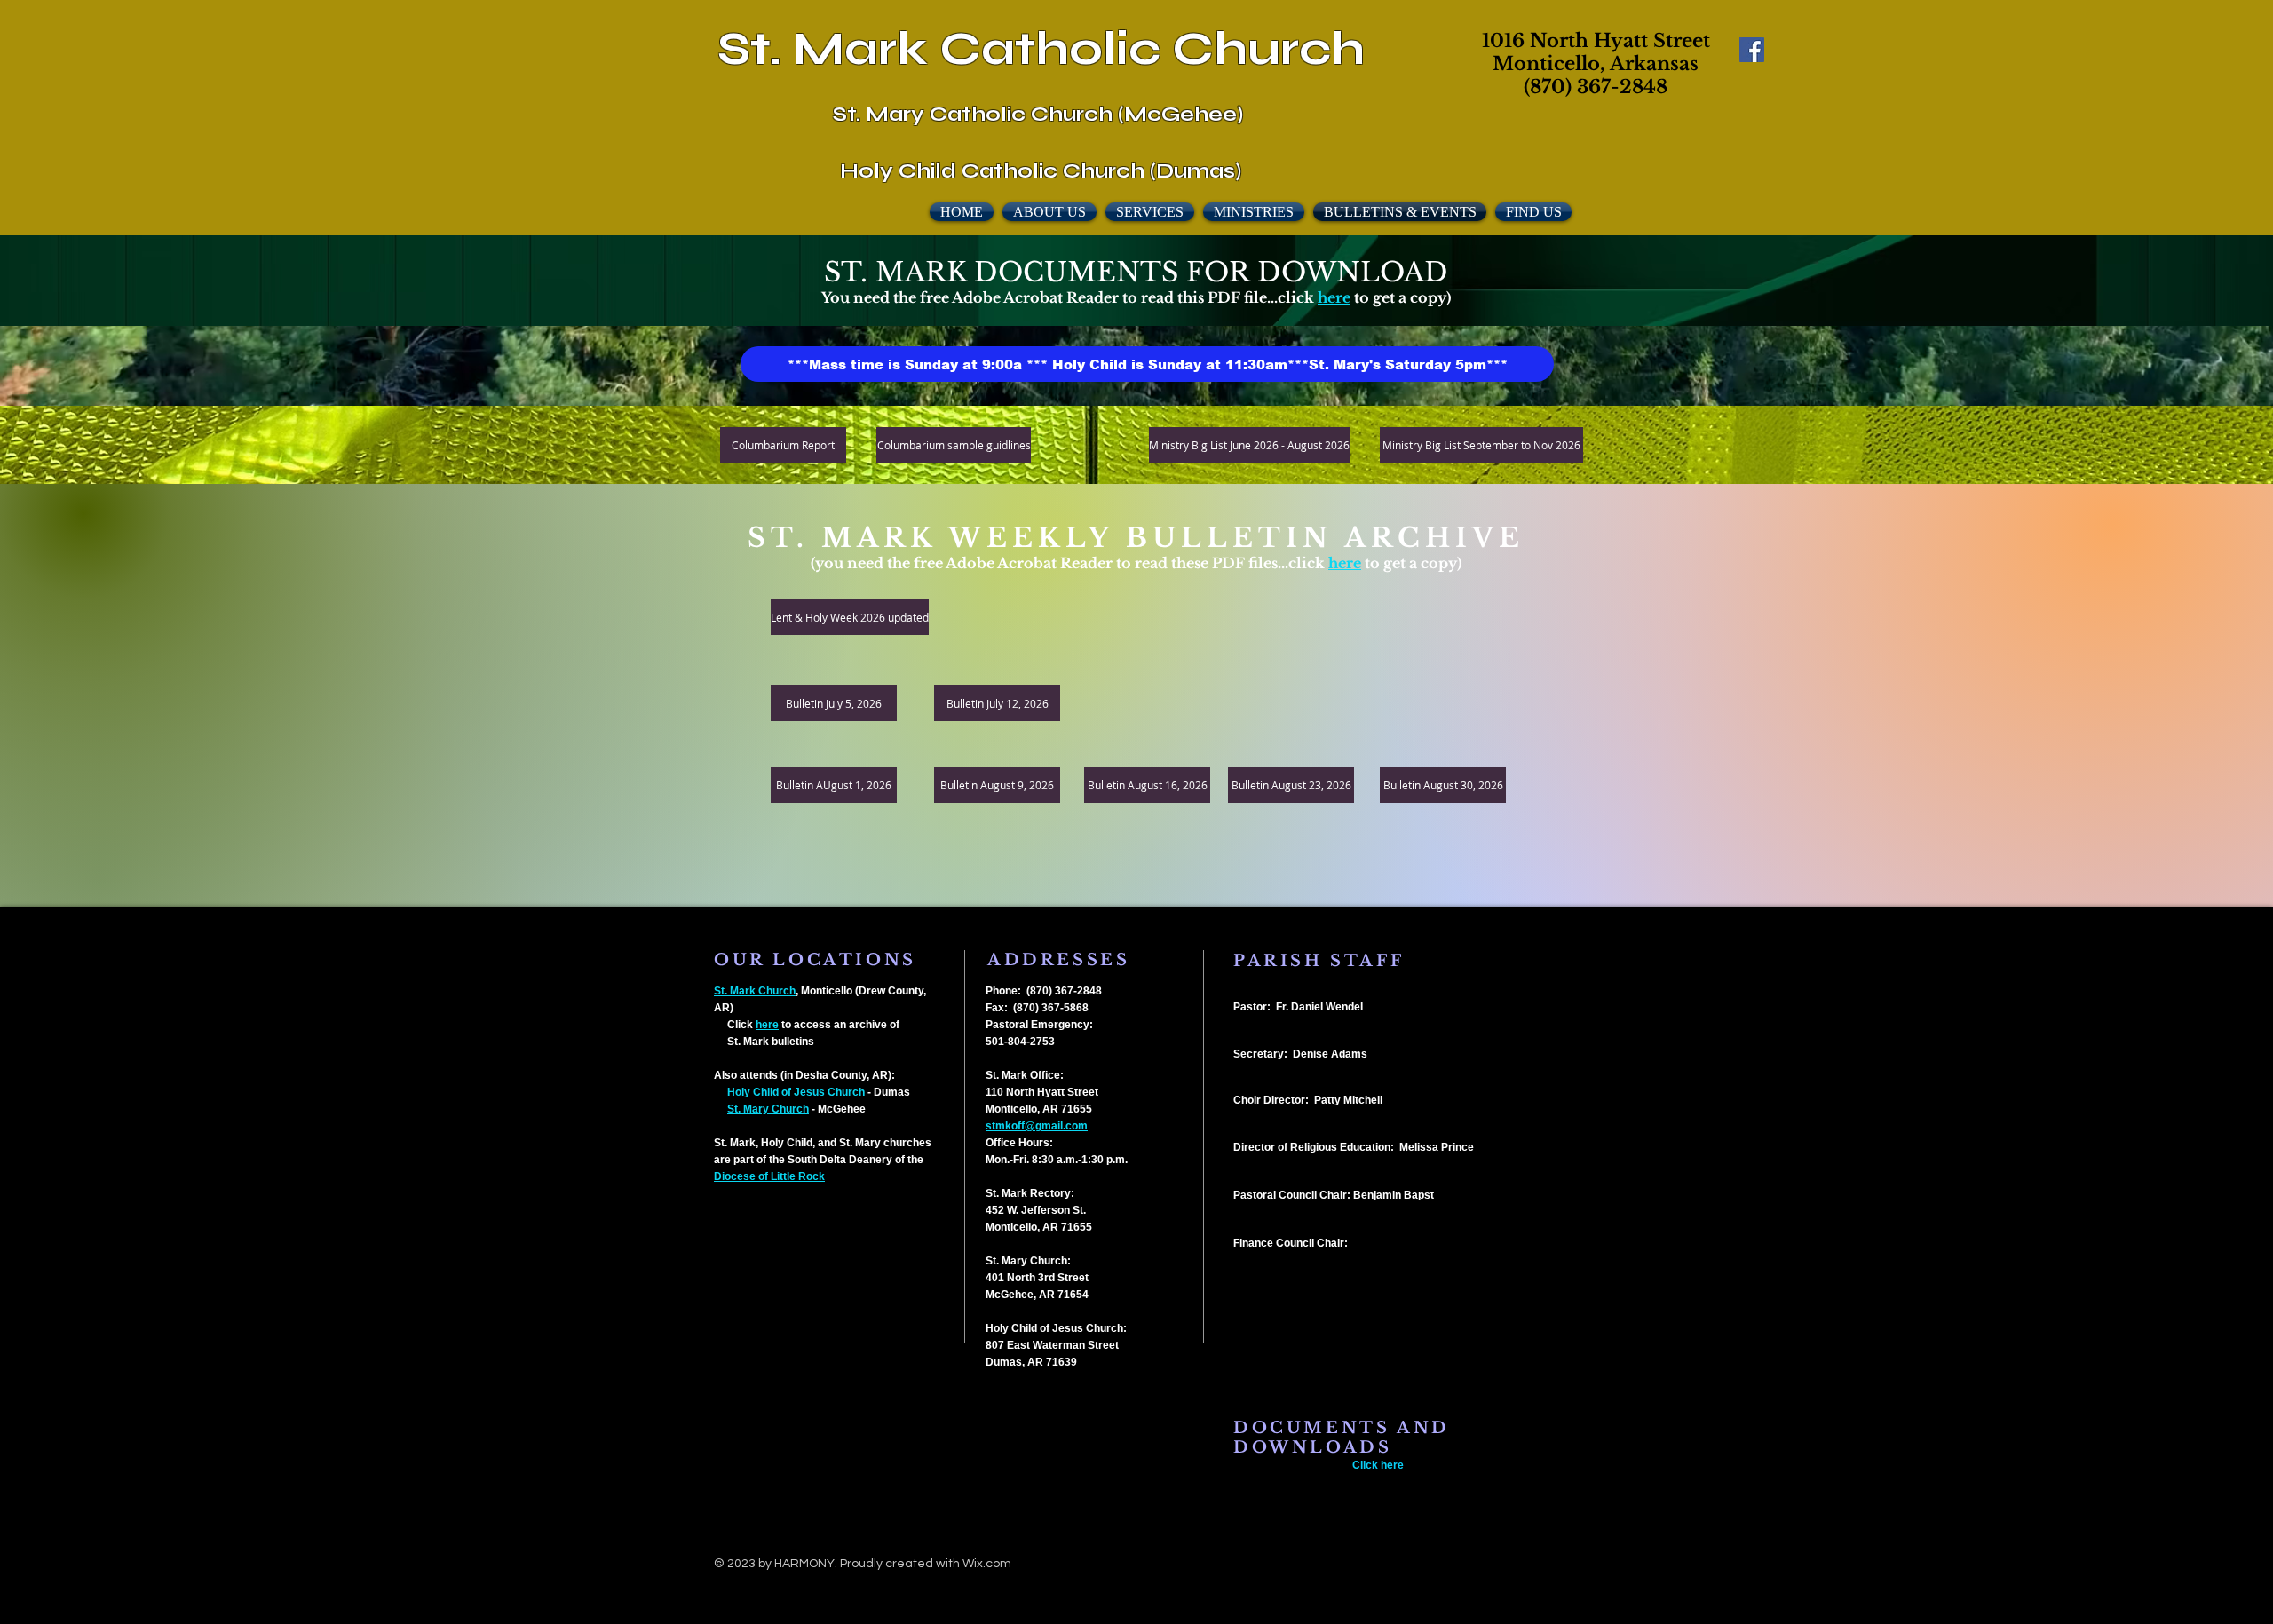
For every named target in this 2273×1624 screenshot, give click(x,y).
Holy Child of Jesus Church (796, 1092)
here (1334, 297)
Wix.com (987, 1564)
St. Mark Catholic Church (1041, 49)
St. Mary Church (768, 1109)
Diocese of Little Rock (769, 1176)
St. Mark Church (755, 991)
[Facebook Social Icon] (1752, 50)
